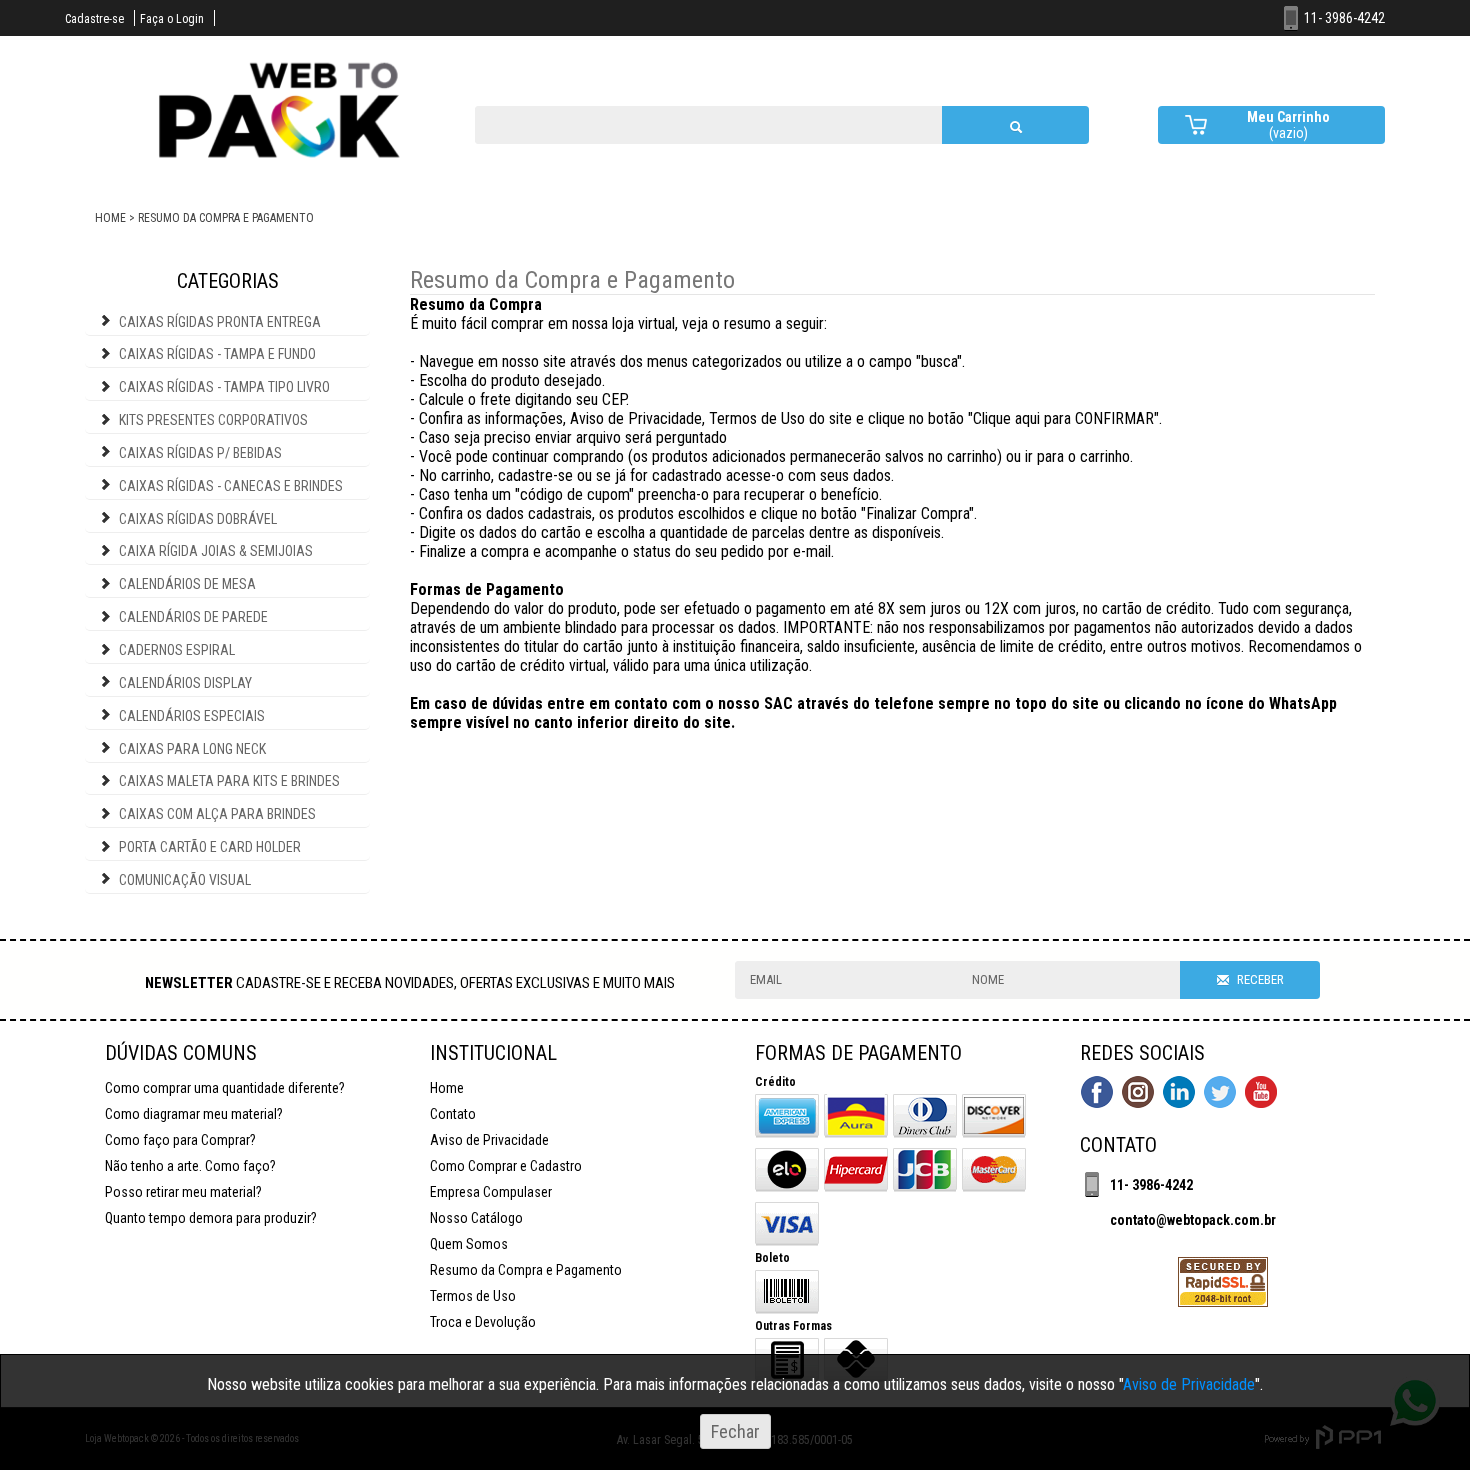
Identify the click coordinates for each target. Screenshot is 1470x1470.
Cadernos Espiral (177, 650)
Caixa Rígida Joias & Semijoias (216, 551)
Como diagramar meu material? (194, 1114)
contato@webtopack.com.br (1193, 1220)
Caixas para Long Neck (192, 749)
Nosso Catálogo (476, 1218)
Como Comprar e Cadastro (506, 1166)
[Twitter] (1220, 1094)
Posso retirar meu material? (183, 1192)
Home (447, 1088)
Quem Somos (469, 1244)
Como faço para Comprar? (180, 1140)
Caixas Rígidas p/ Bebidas (200, 453)
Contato (453, 1114)
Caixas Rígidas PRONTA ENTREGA (220, 322)
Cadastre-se (94, 19)
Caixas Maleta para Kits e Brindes (229, 781)
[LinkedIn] (1179, 1094)
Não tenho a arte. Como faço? (190, 1166)
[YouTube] (1261, 1094)
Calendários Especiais (192, 716)
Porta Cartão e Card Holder (210, 847)
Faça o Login (172, 19)
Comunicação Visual (185, 880)
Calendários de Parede (193, 617)
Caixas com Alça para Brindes (217, 814)
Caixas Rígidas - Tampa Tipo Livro (224, 387)
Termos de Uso (473, 1296)
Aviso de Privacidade (489, 1140)
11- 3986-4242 (1151, 1185)
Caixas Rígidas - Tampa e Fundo (217, 354)
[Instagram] (1138, 1094)
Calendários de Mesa (187, 584)
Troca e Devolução (483, 1322)
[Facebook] (1097, 1094)
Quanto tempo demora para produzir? (211, 1218)
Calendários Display (185, 683)
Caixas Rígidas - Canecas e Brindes (231, 486)
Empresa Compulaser (491, 1192)
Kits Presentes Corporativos (213, 420)
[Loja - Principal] (280, 167)
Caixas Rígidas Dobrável (198, 519)
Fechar (735, 1431)
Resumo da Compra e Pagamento (526, 1270)
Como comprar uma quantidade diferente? (225, 1088)
